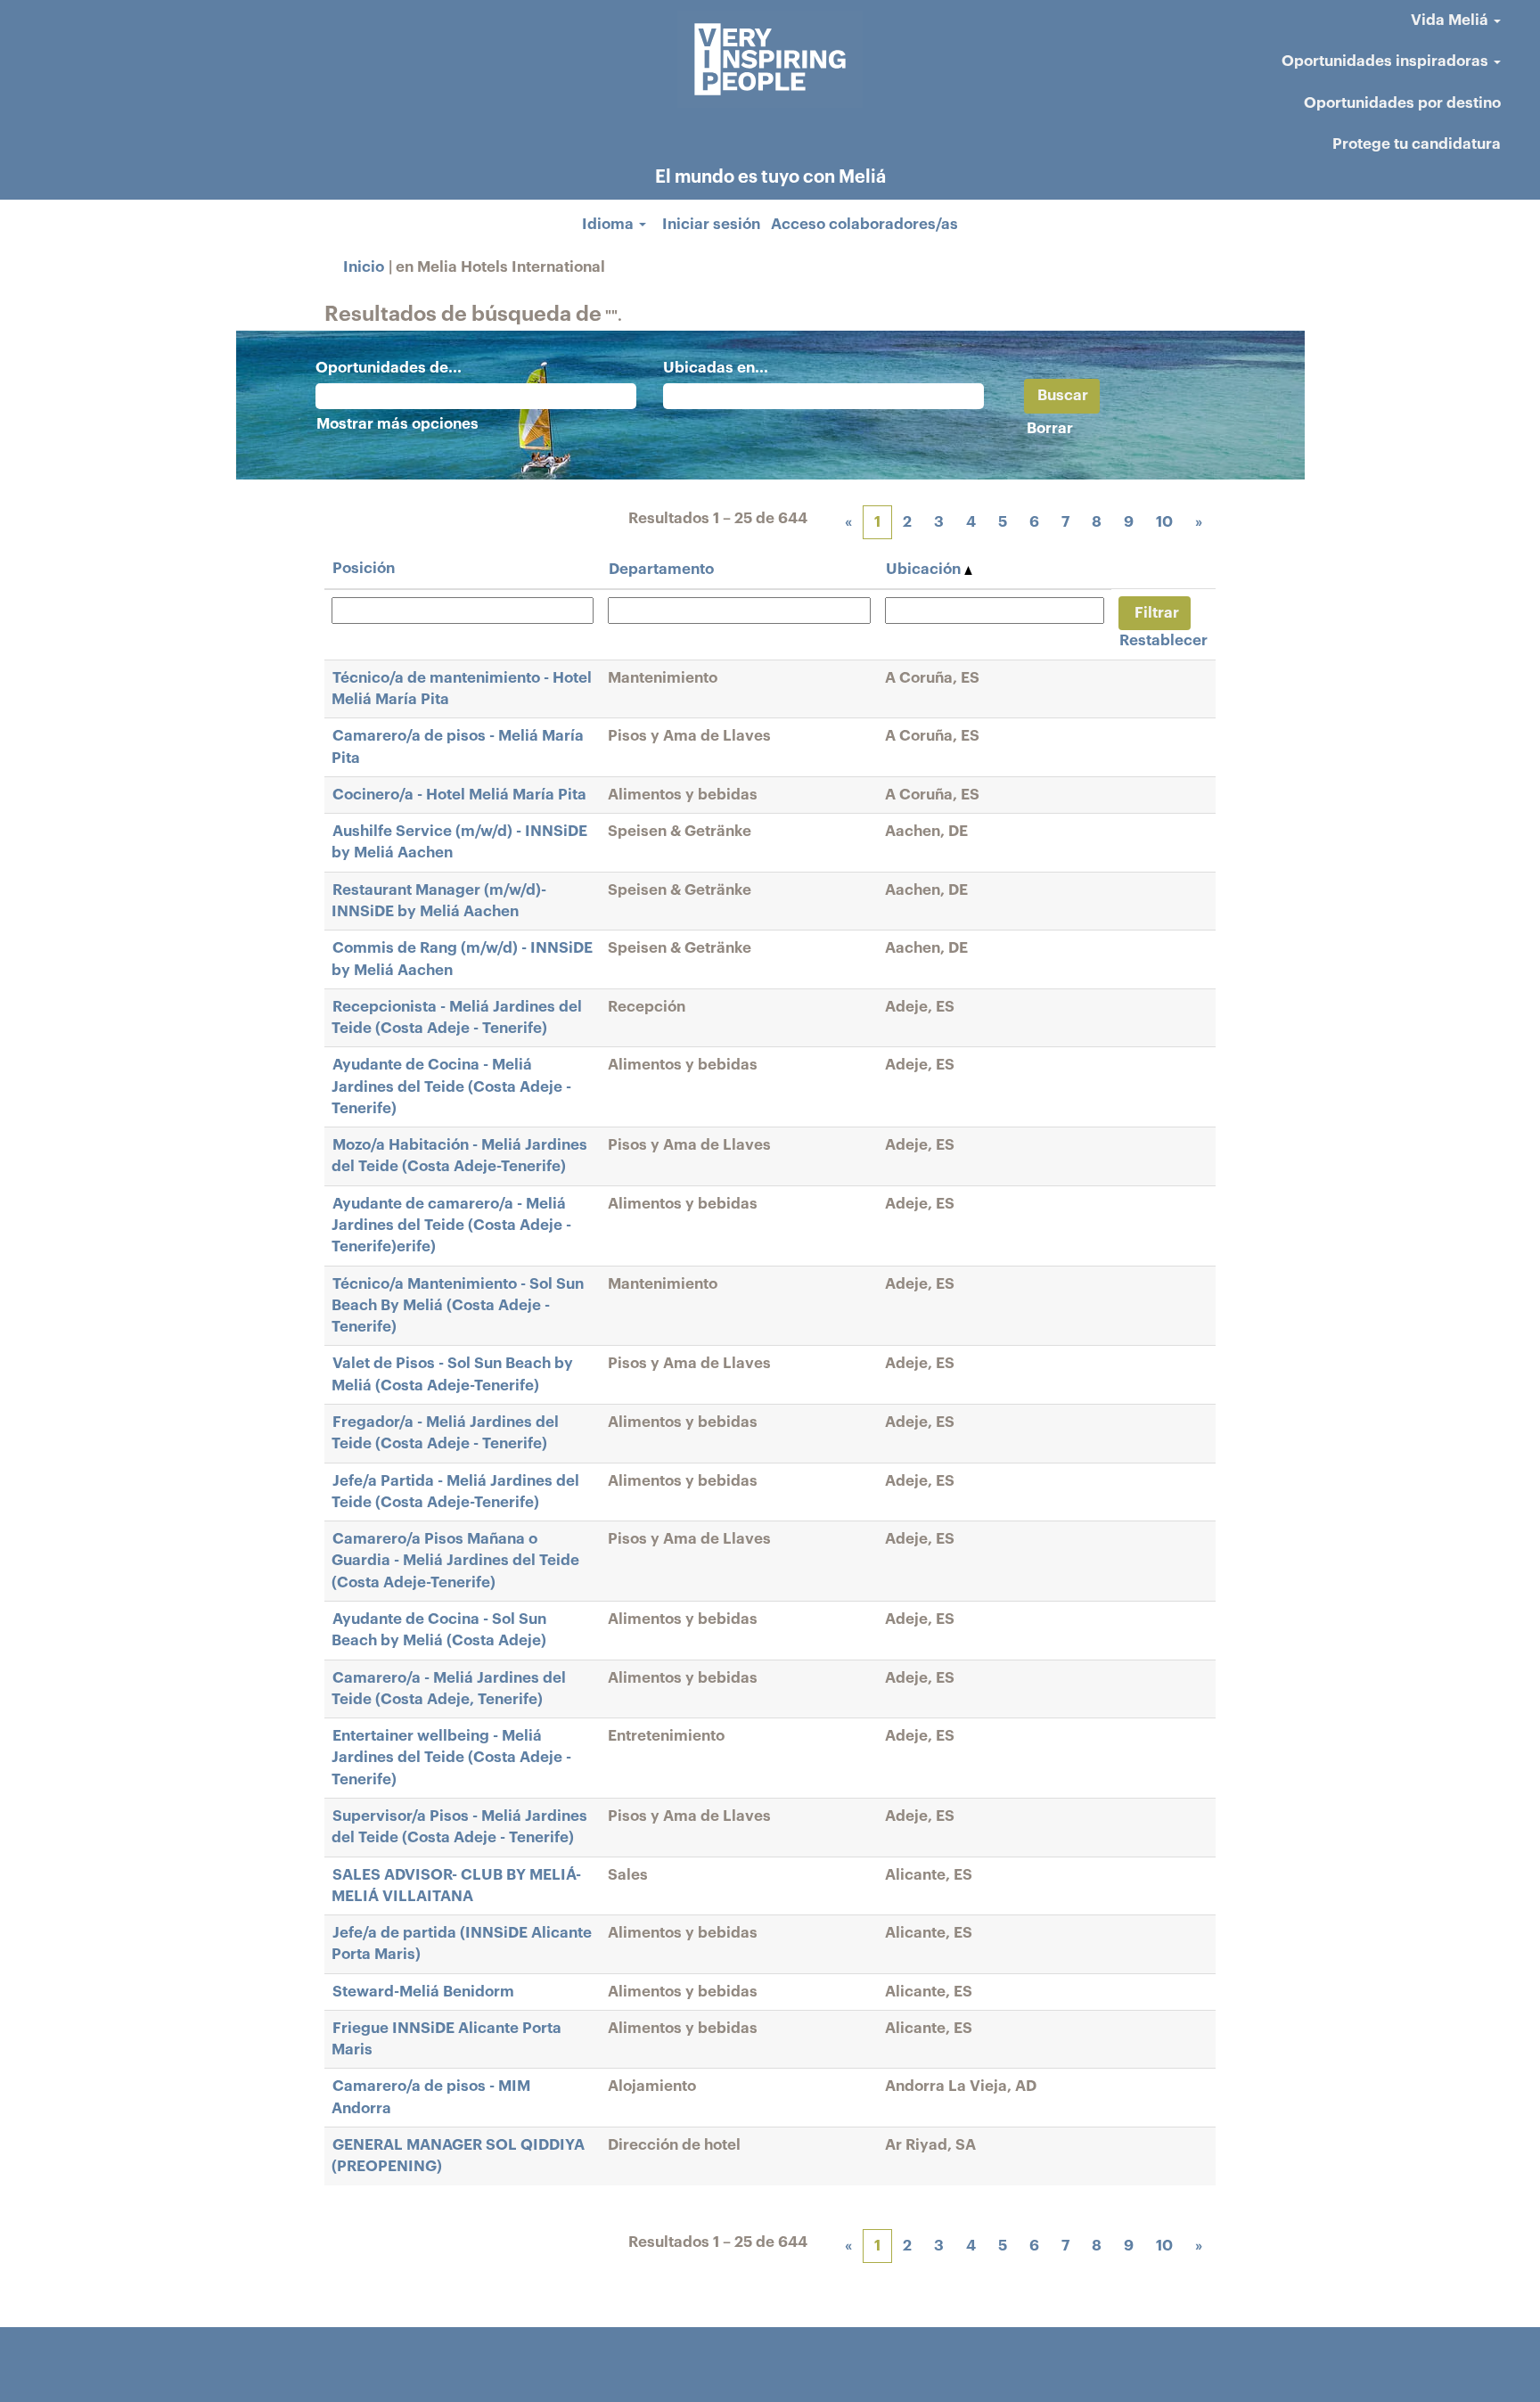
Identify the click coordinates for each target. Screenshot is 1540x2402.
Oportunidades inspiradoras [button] (1387, 61)
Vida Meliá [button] (1451, 20)
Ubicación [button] (925, 569)
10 (1164, 522)
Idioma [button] (610, 224)
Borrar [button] (1050, 428)
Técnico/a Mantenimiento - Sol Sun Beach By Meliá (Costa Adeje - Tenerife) (458, 1306)
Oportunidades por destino (1402, 103)
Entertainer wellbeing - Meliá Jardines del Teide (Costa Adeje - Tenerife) (451, 1758)
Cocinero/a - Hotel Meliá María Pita (459, 795)
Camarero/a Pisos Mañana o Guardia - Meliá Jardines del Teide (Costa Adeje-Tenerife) (455, 1561)
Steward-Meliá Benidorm (423, 1992)
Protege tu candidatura (1417, 144)
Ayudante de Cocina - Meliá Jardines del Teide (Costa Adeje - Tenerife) (451, 1086)
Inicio (364, 267)
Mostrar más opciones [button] (397, 424)
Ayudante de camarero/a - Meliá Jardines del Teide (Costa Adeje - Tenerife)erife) (451, 1226)
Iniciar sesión (711, 224)
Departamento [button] (661, 569)
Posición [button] (364, 568)
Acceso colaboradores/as (864, 224)
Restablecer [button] (1163, 640)
